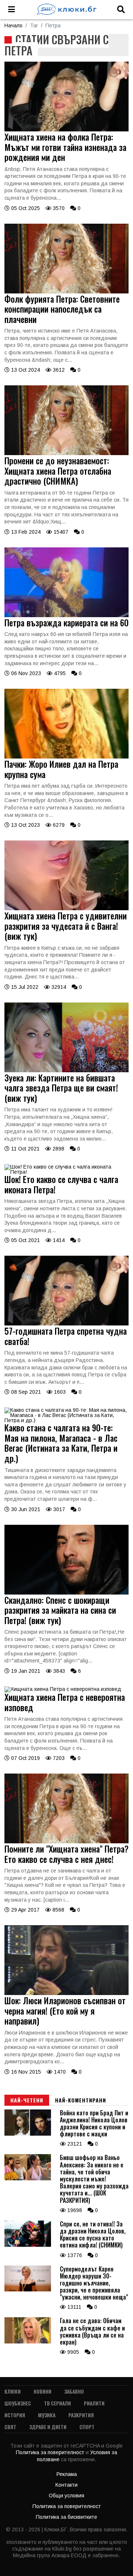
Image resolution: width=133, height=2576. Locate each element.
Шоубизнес (18, 2403)
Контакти (66, 2485)
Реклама (67, 2474)
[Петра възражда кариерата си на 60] (66, 615)
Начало (13, 25)
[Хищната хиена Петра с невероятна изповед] (63, 1689)
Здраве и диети (48, 2427)
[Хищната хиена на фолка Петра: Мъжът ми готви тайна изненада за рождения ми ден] (66, 130)
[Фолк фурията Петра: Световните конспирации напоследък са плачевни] (66, 292)
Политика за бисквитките (66, 2517)
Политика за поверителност (51, 2452)
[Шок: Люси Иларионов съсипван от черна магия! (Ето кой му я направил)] (66, 1993)
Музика (47, 2415)
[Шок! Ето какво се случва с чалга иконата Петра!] (66, 1172)
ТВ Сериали (57, 2403)
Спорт (87, 2427)
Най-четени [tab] (27, 2100)
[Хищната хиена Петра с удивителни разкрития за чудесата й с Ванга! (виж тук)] (66, 908)
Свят (10, 2427)
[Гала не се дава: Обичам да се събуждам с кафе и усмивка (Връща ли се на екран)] (28, 2342)
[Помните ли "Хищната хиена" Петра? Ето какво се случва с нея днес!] (66, 1841)
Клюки (13, 2391)
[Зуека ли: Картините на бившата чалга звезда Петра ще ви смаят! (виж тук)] (66, 1070)
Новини (42, 2391)
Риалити (94, 2403)
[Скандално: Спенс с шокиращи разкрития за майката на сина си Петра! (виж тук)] (66, 1593)
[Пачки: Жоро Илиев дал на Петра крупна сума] (66, 757)
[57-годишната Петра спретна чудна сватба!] (66, 1324)
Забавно (74, 2391)
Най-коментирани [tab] (81, 2100)
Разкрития (81, 2415)
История (15, 2415)
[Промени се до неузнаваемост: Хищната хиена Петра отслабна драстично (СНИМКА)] (66, 453)
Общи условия (66, 2496)
